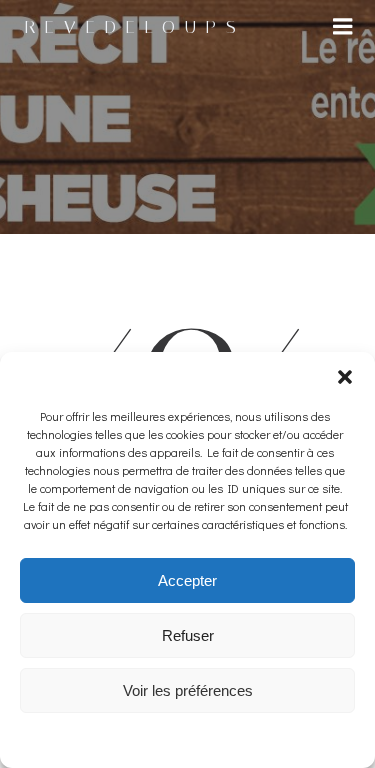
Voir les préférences (188, 690)
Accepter (187, 580)
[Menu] (343, 27)
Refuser (188, 635)
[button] (345, 377)
